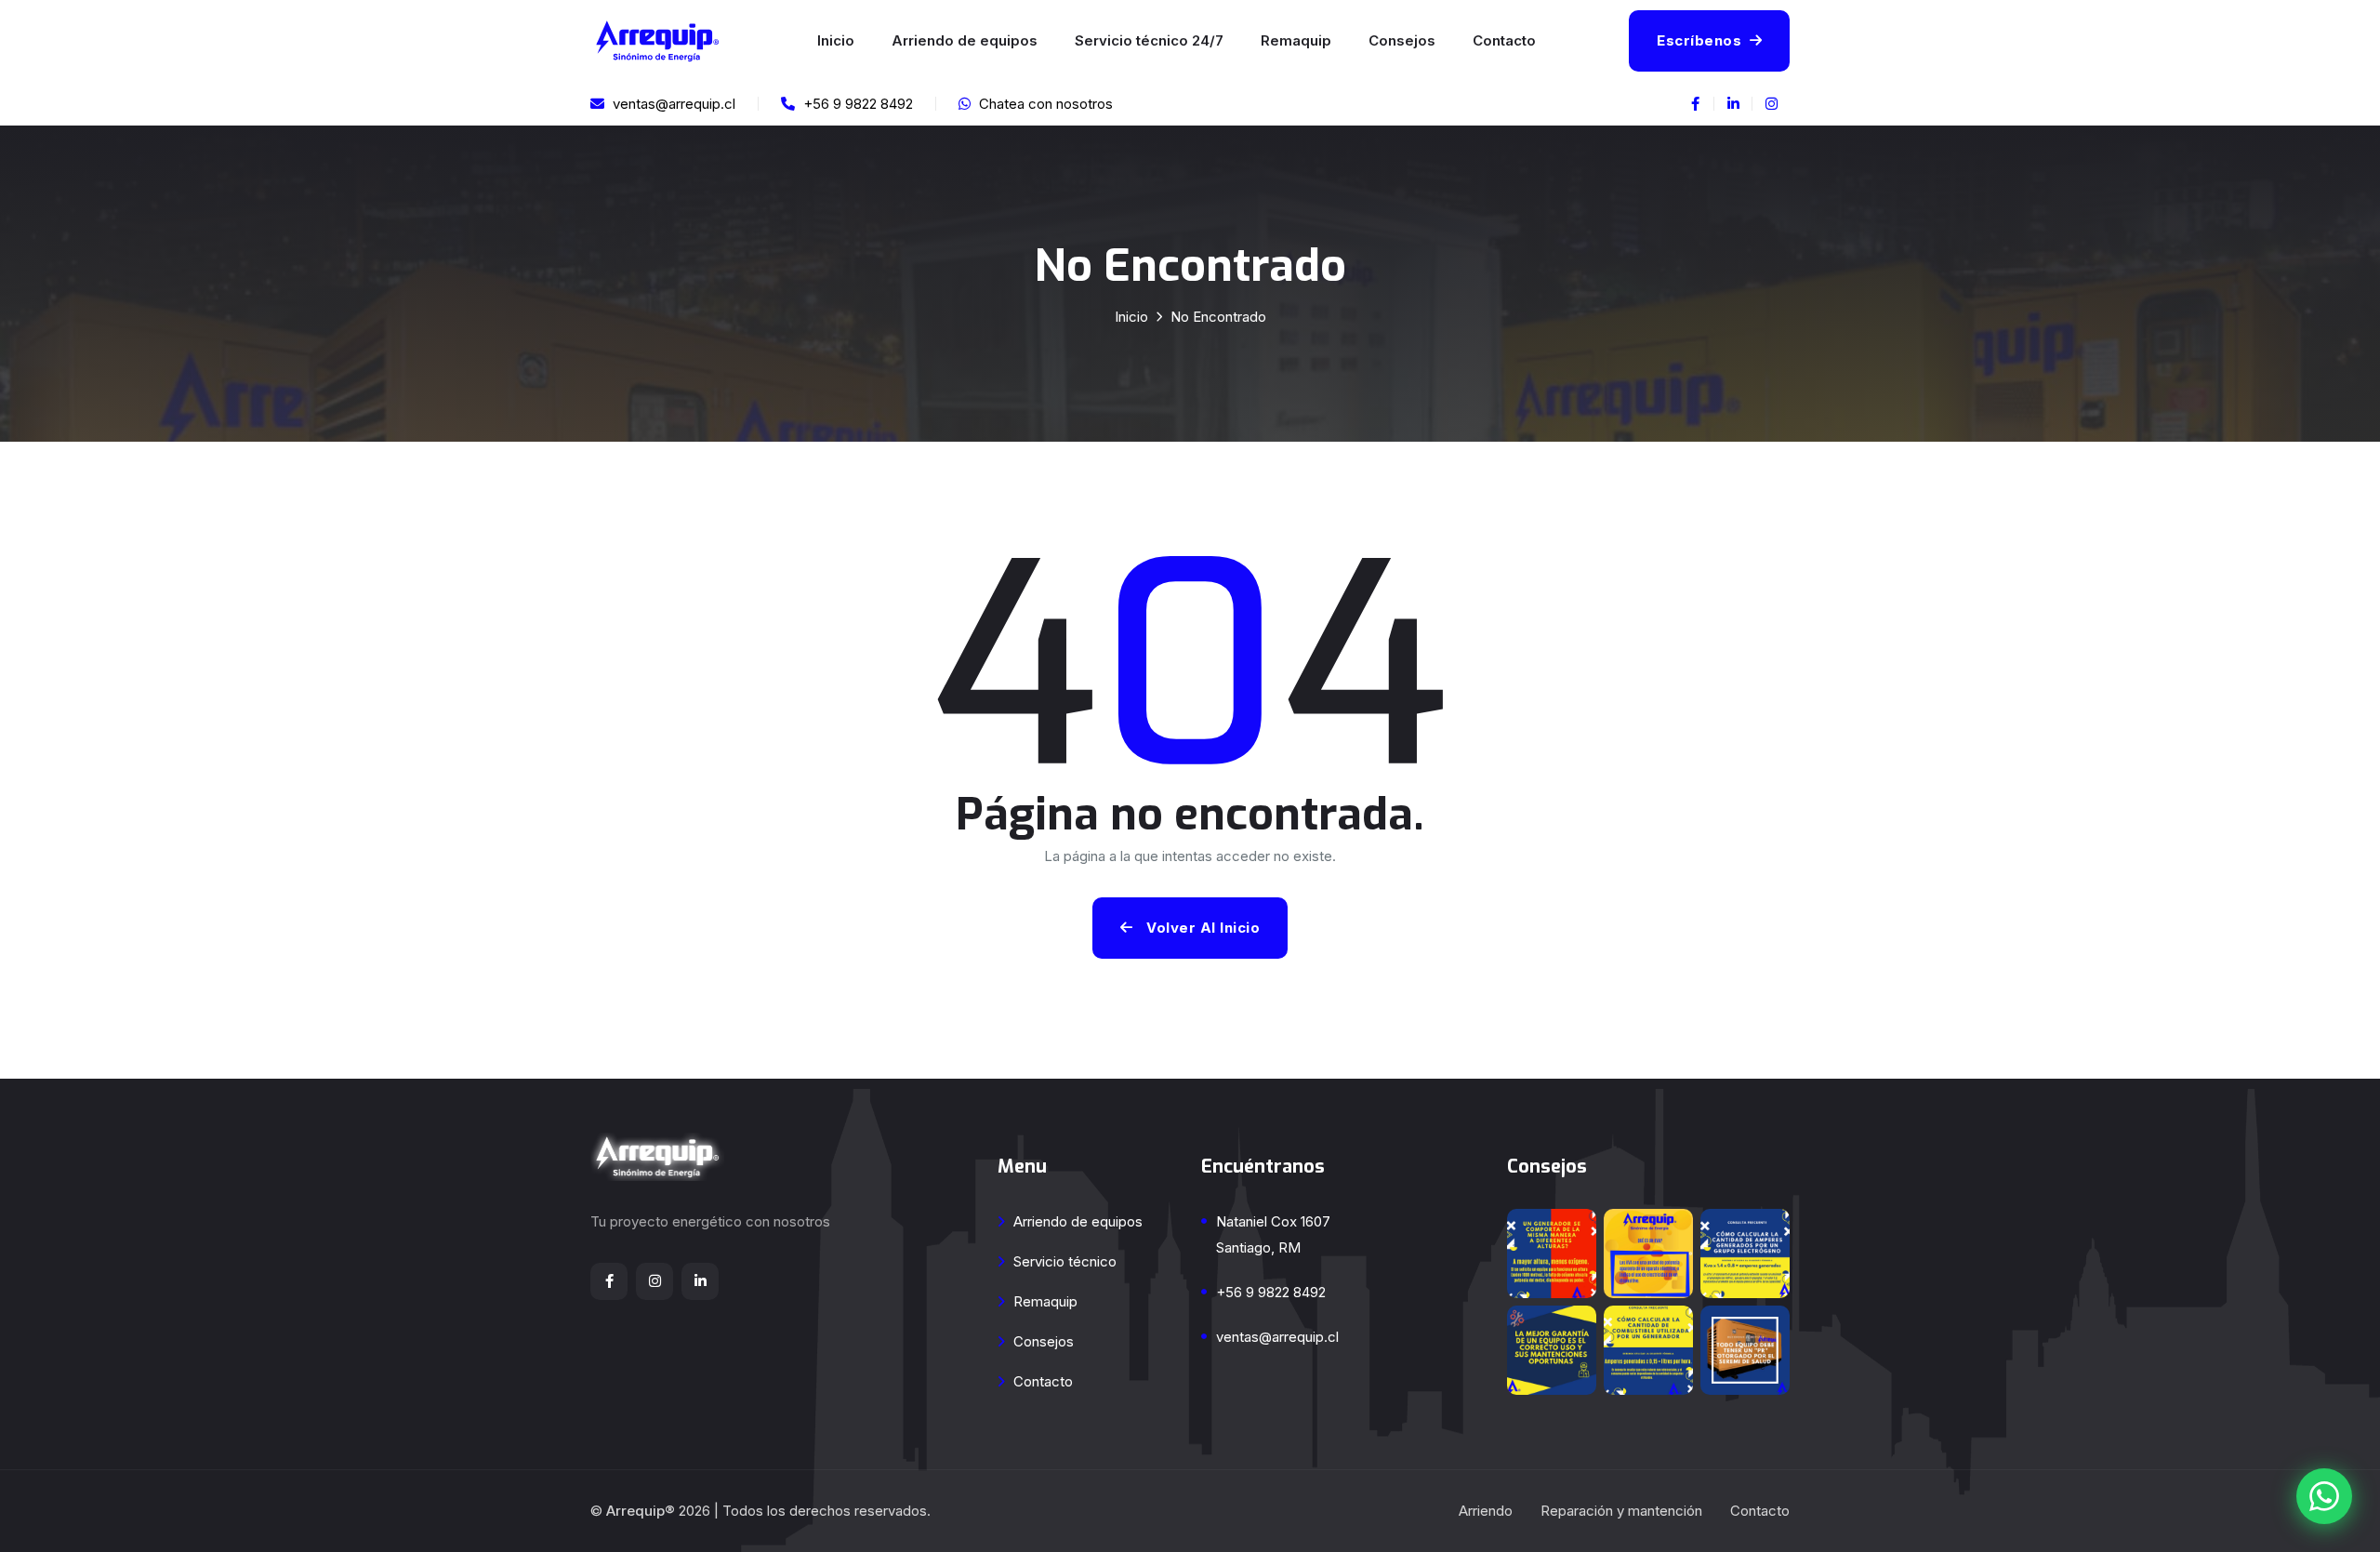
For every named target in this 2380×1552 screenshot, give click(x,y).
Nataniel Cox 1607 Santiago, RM (1273, 1234)
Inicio (836, 40)
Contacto (1504, 40)
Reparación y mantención (1621, 1511)
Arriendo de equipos (965, 40)
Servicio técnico (1063, 1261)
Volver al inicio (1202, 928)
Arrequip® (641, 1511)
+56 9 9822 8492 (1271, 1292)
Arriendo (1486, 1511)
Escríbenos (1701, 40)
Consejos (1402, 40)
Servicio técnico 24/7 (1149, 40)
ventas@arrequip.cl (1277, 1337)
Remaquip (1296, 40)
